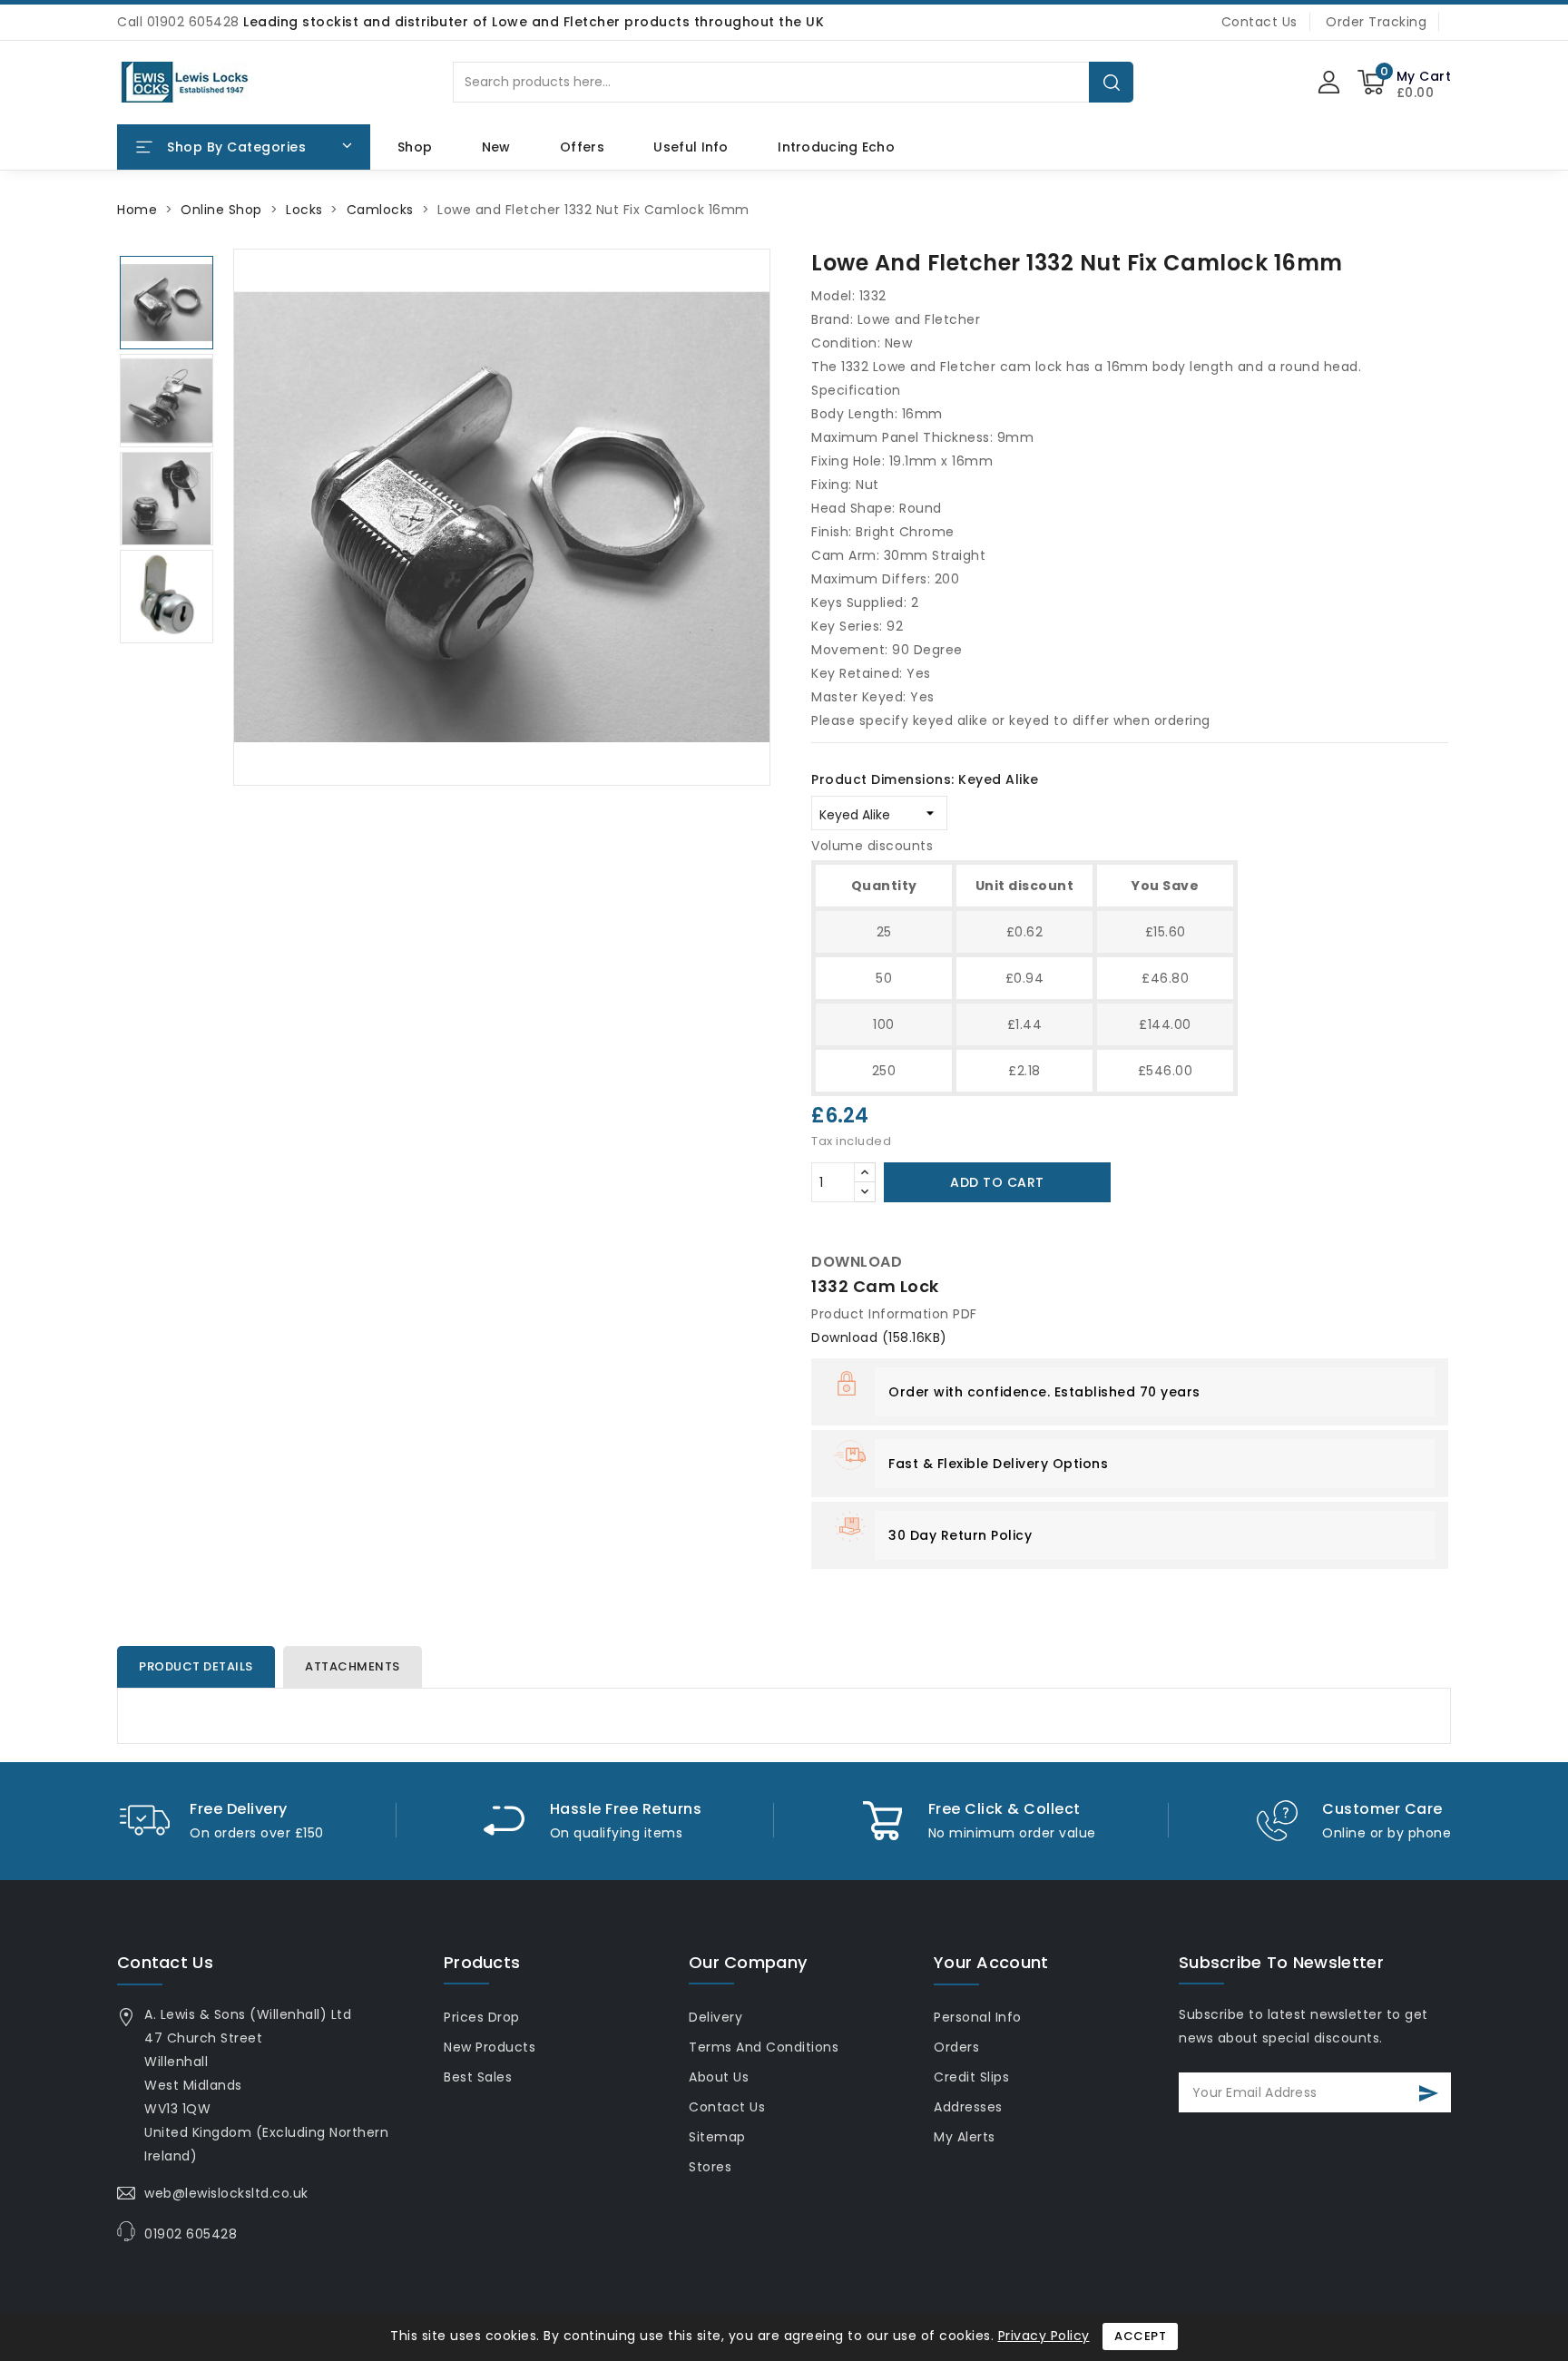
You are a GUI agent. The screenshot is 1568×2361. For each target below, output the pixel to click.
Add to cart (997, 1182)
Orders (956, 2047)
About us (719, 2077)
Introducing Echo (836, 147)
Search (1112, 82)
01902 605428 (191, 2234)
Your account (991, 1962)
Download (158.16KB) (879, 1337)
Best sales (478, 2077)
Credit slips (971, 2077)
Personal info (978, 2017)
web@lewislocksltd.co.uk (226, 2193)
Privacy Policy (1044, 2336)
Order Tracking (1376, 22)
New (496, 147)
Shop (415, 147)
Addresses (968, 2107)
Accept (1140, 2336)
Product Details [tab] (196, 1666)
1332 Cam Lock (875, 1286)
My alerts (965, 2137)
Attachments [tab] (353, 1666)
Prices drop (482, 2017)
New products (490, 2047)
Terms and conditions (764, 2047)
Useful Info (691, 147)
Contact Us (1259, 22)
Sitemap (717, 2137)
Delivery (715, 2017)
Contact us (165, 1962)
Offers (582, 147)
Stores (710, 2167)
